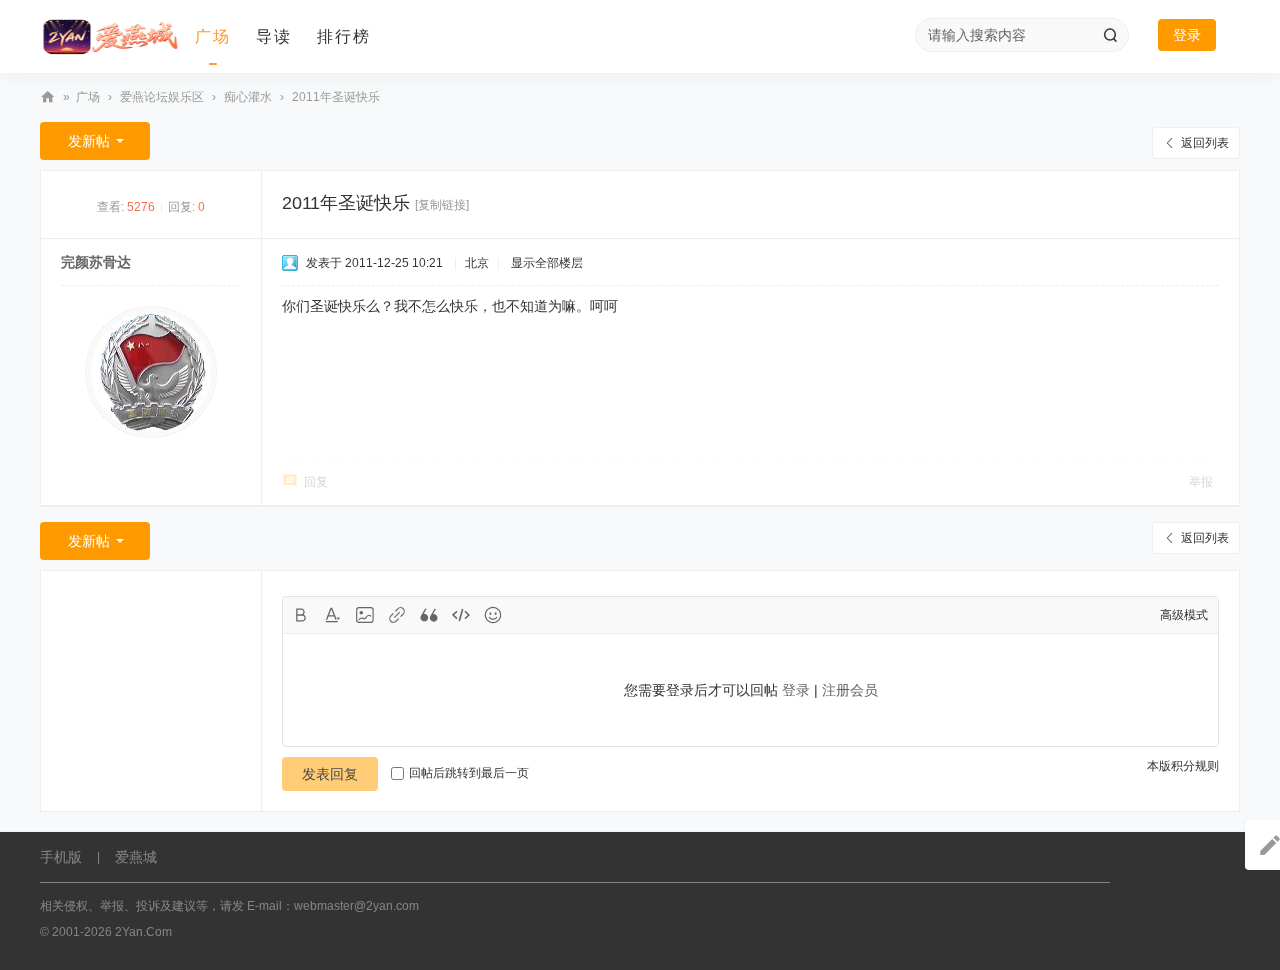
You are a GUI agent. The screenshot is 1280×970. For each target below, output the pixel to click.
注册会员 (850, 690)
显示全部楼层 (547, 263)
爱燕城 (136, 857)
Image (365, 615)
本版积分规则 (1183, 766)
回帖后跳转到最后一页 (469, 773)
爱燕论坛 (48, 97)
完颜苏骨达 (96, 262)
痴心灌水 (248, 97)
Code (461, 615)
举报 (1201, 482)
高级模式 (1184, 615)
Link (397, 615)
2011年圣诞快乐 (336, 97)
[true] (1110, 35)
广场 (213, 36)
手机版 (61, 857)
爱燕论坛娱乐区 (162, 97)
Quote (429, 615)
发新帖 (89, 141)
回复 (316, 482)
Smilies (493, 615)
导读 (274, 36)
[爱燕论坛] (110, 37)
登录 (1187, 35)
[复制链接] (442, 205)
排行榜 (344, 36)
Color (333, 615)
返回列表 (1205, 143)
